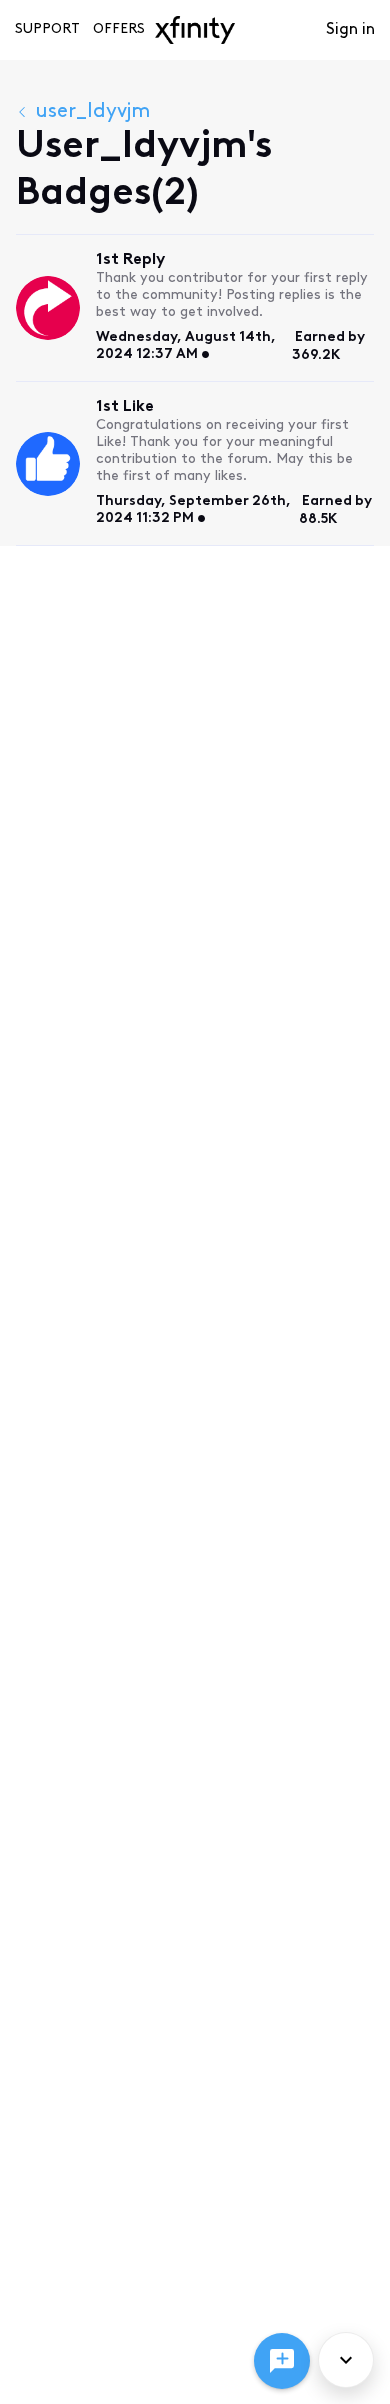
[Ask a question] (282, 2361)
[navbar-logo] (195, 30)
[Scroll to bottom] (346, 2360)
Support (47, 29)
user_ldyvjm (93, 112)
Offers (119, 29)
